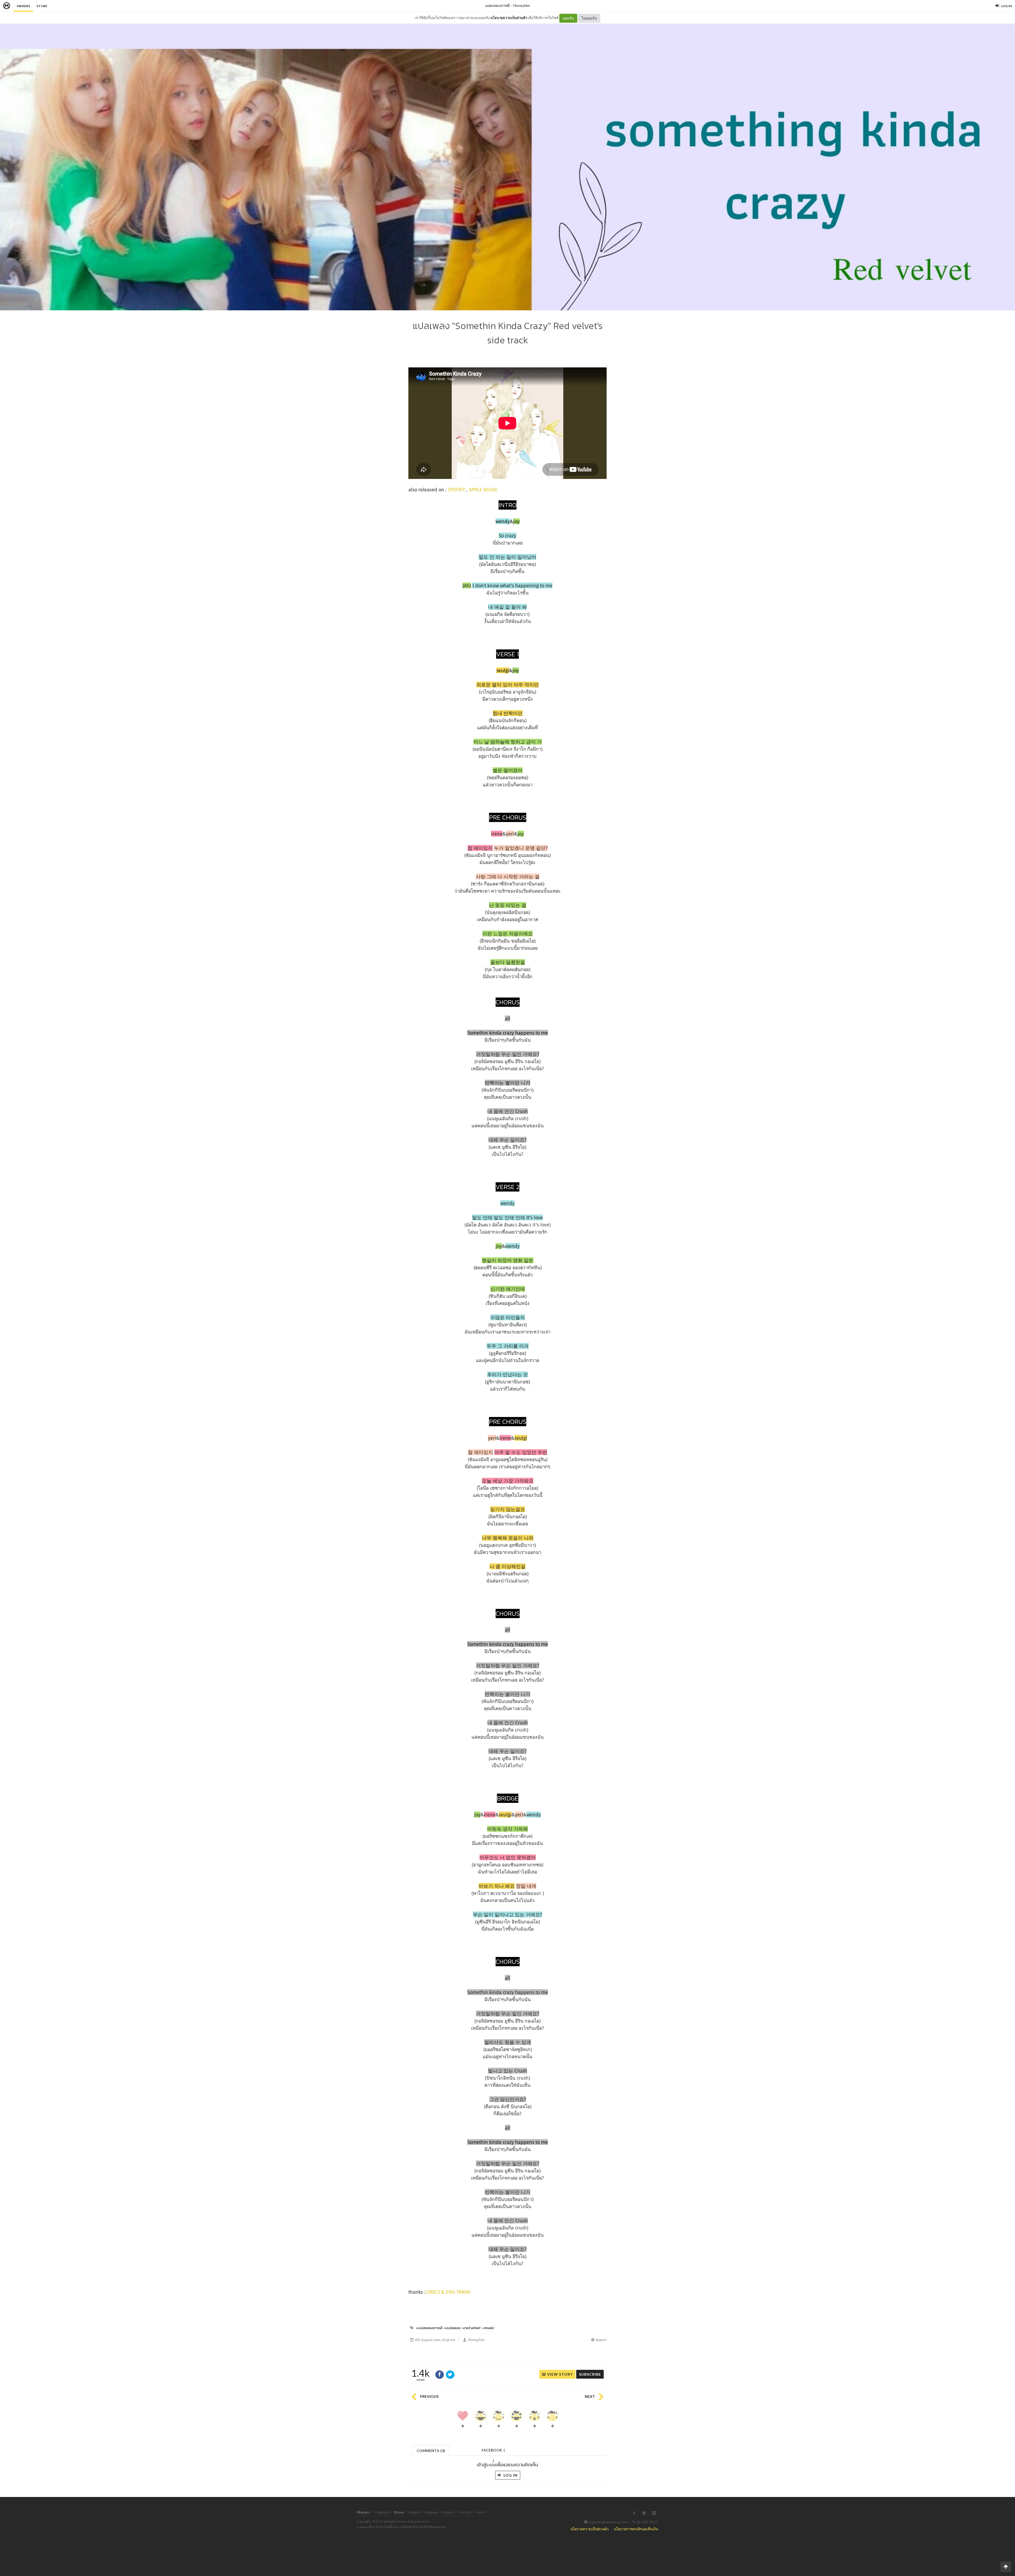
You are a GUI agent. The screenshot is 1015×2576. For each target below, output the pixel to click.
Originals (382, 2512)
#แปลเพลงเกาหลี (429, 2328)
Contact (465, 2512)
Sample (414, 2512)
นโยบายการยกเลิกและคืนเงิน (636, 2529)
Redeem (432, 2512)
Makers (24, 6)
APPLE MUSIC (483, 490)
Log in (510, 2475)
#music (488, 2328)
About (448, 2512)
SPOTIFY (456, 490)
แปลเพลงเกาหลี (497, 5)
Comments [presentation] (431, 2451)
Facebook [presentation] (493, 2452)
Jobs (480, 2512)
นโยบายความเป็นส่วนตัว (509, 18)
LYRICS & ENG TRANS (448, 2292)
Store (42, 6)
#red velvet (471, 2328)
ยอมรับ (568, 18)
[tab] (431, 2450)
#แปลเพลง (452, 2328)
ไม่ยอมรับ (589, 18)
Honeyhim (522, 5)
